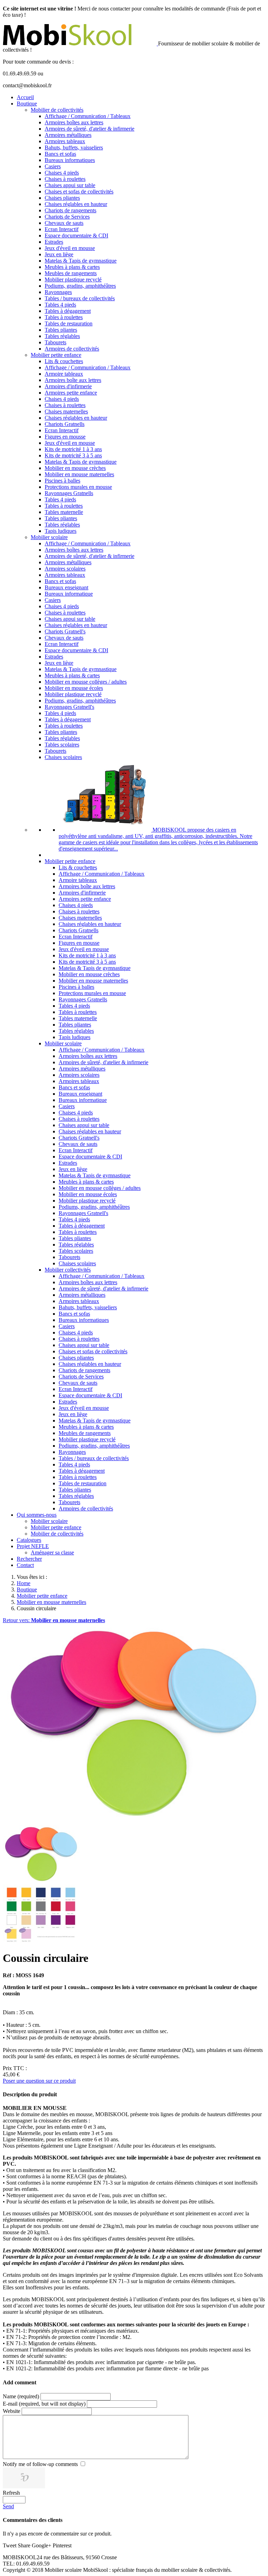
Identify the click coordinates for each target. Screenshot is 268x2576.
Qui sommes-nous (37, 1515)
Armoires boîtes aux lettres (74, 122)
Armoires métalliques (68, 135)
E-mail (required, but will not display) (44, 2404)
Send (8, 2506)
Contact (25, 1565)
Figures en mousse (65, 437)
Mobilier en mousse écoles (74, 688)
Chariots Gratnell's (65, 631)
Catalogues (29, 1540)
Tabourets (55, 342)
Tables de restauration (69, 323)
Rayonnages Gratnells (69, 493)
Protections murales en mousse (78, 487)
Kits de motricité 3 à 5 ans (73, 455)
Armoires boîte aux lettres (73, 380)
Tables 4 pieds (60, 305)
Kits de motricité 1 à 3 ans (73, 449)
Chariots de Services (67, 217)
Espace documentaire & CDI (76, 235)
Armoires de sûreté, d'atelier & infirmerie (90, 129)
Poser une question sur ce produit (39, 2081)
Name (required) (21, 2396)
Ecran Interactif (62, 229)
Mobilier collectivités (68, 1270)
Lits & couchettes (64, 361)
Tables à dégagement (68, 311)
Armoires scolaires (65, 569)
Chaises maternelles (66, 411)
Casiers (53, 166)
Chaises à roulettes (65, 179)
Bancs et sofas (60, 154)
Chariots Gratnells (65, 424)
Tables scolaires (62, 745)
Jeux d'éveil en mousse (70, 248)
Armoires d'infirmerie (68, 386)
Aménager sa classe (52, 1552)
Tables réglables (62, 336)
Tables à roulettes (64, 317)
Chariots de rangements (70, 210)
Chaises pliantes (62, 198)
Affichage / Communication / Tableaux (88, 116)
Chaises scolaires (63, 757)
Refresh (11, 2493)
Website (12, 2411)
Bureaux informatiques (70, 160)
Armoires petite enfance (71, 393)
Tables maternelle (64, 512)
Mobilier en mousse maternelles (79, 474)
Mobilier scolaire (49, 537)
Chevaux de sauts (64, 223)
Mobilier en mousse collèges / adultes (86, 682)
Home (24, 1583)
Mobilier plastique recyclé (73, 279)
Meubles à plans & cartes (72, 267)
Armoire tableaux (64, 374)
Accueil (25, 97)
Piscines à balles (62, 481)
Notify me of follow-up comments (40, 2464)
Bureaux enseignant (66, 587)
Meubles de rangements (71, 273)
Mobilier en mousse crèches (75, 468)
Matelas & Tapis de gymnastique (81, 261)
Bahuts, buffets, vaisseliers (74, 148)
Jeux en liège (59, 254)
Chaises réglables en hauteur (76, 204)
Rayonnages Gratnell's (69, 707)
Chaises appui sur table (70, 185)
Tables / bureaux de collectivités (80, 298)
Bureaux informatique (69, 594)
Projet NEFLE (33, 1546)
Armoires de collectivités (72, 349)
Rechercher (29, 1559)
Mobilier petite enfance (56, 355)
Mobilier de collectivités (57, 110)
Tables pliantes (61, 330)
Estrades (54, 242)
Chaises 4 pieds (62, 173)
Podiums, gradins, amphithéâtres (80, 286)
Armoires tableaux (65, 141)
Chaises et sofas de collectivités (79, 192)
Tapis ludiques (61, 531)
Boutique (27, 104)
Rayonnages (58, 292)
